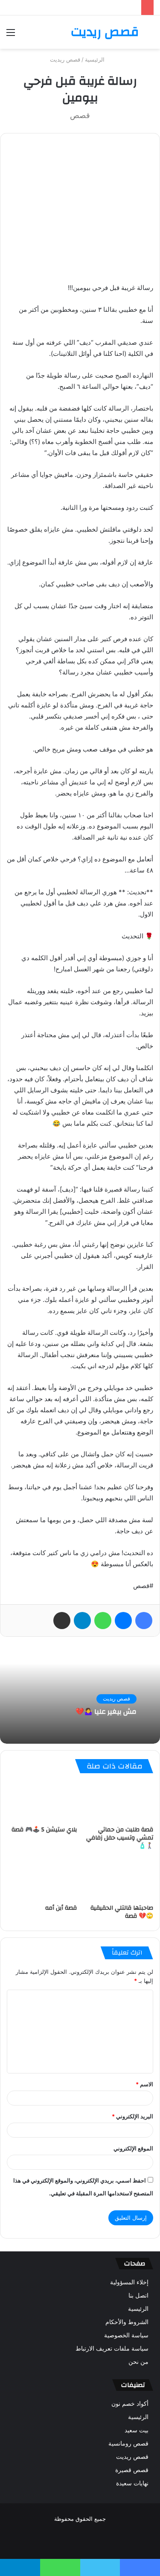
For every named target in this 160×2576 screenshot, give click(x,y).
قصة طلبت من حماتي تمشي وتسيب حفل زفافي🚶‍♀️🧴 (120, 1838)
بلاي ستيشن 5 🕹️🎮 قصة (44, 1830)
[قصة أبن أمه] (42, 1880)
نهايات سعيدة (132, 2483)
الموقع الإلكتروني (133, 2148)
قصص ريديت (65, 59)
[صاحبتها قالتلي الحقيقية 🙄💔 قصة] (119, 1880)
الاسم (144, 2084)
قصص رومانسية (128, 2443)
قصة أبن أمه (61, 1908)
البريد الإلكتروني (132, 2116)
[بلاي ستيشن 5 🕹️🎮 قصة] (42, 1801)
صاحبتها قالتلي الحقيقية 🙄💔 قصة (122, 1912)
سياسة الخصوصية (126, 2335)
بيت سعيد (137, 2430)
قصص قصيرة (132, 2470)
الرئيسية (96, 59)
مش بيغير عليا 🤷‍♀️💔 (106, 1712)
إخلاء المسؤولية (129, 2282)
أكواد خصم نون (130, 2404)
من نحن (138, 2362)
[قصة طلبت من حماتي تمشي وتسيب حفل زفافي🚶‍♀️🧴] (119, 1801)
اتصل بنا (138, 2295)
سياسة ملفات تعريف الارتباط (112, 2348)
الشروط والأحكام (127, 2322)
